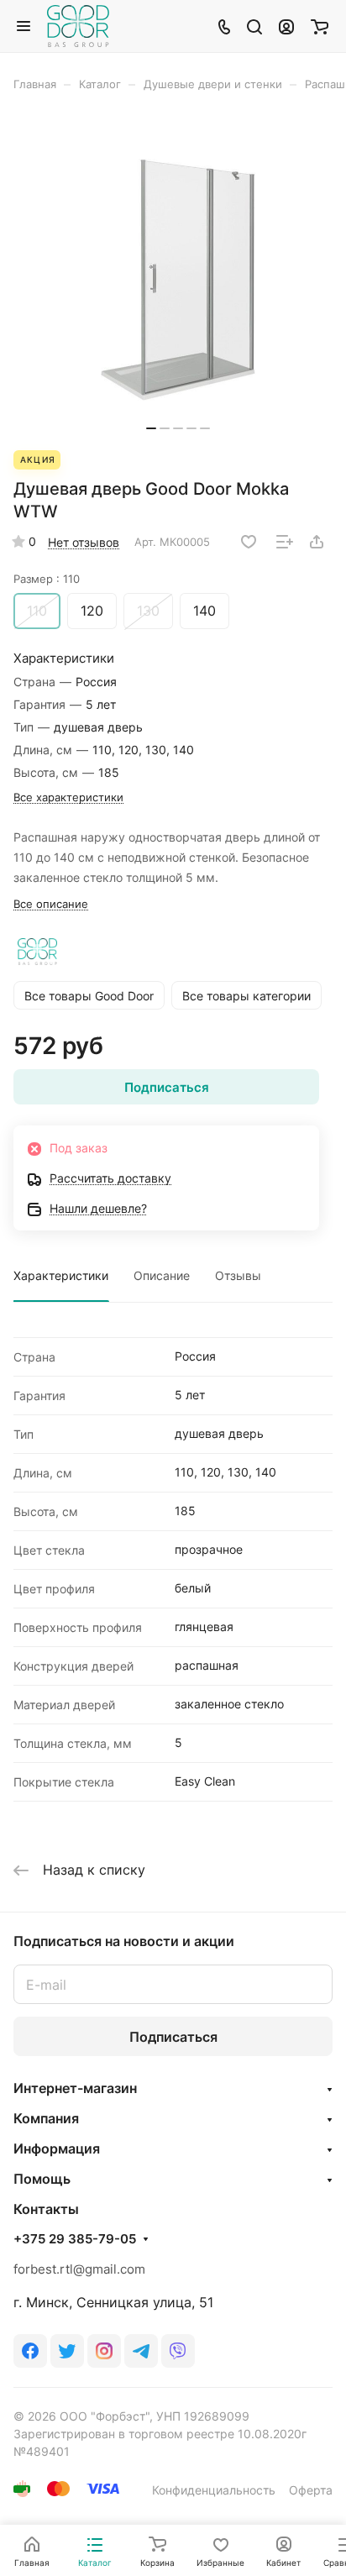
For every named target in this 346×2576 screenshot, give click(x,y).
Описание (162, 1275)
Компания (46, 2118)
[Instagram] (104, 2351)
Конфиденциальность (214, 2490)
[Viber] (178, 2351)
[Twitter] (67, 2351)
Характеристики (61, 1275)
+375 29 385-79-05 (75, 2239)
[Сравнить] (285, 542)
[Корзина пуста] (320, 26)
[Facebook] (30, 2351)
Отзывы (238, 1275)
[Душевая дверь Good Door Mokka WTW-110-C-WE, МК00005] (178, 279)
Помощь (42, 2179)
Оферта (311, 2490)
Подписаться (173, 2037)
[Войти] (286, 26)
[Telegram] (141, 2351)
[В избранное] (249, 542)
